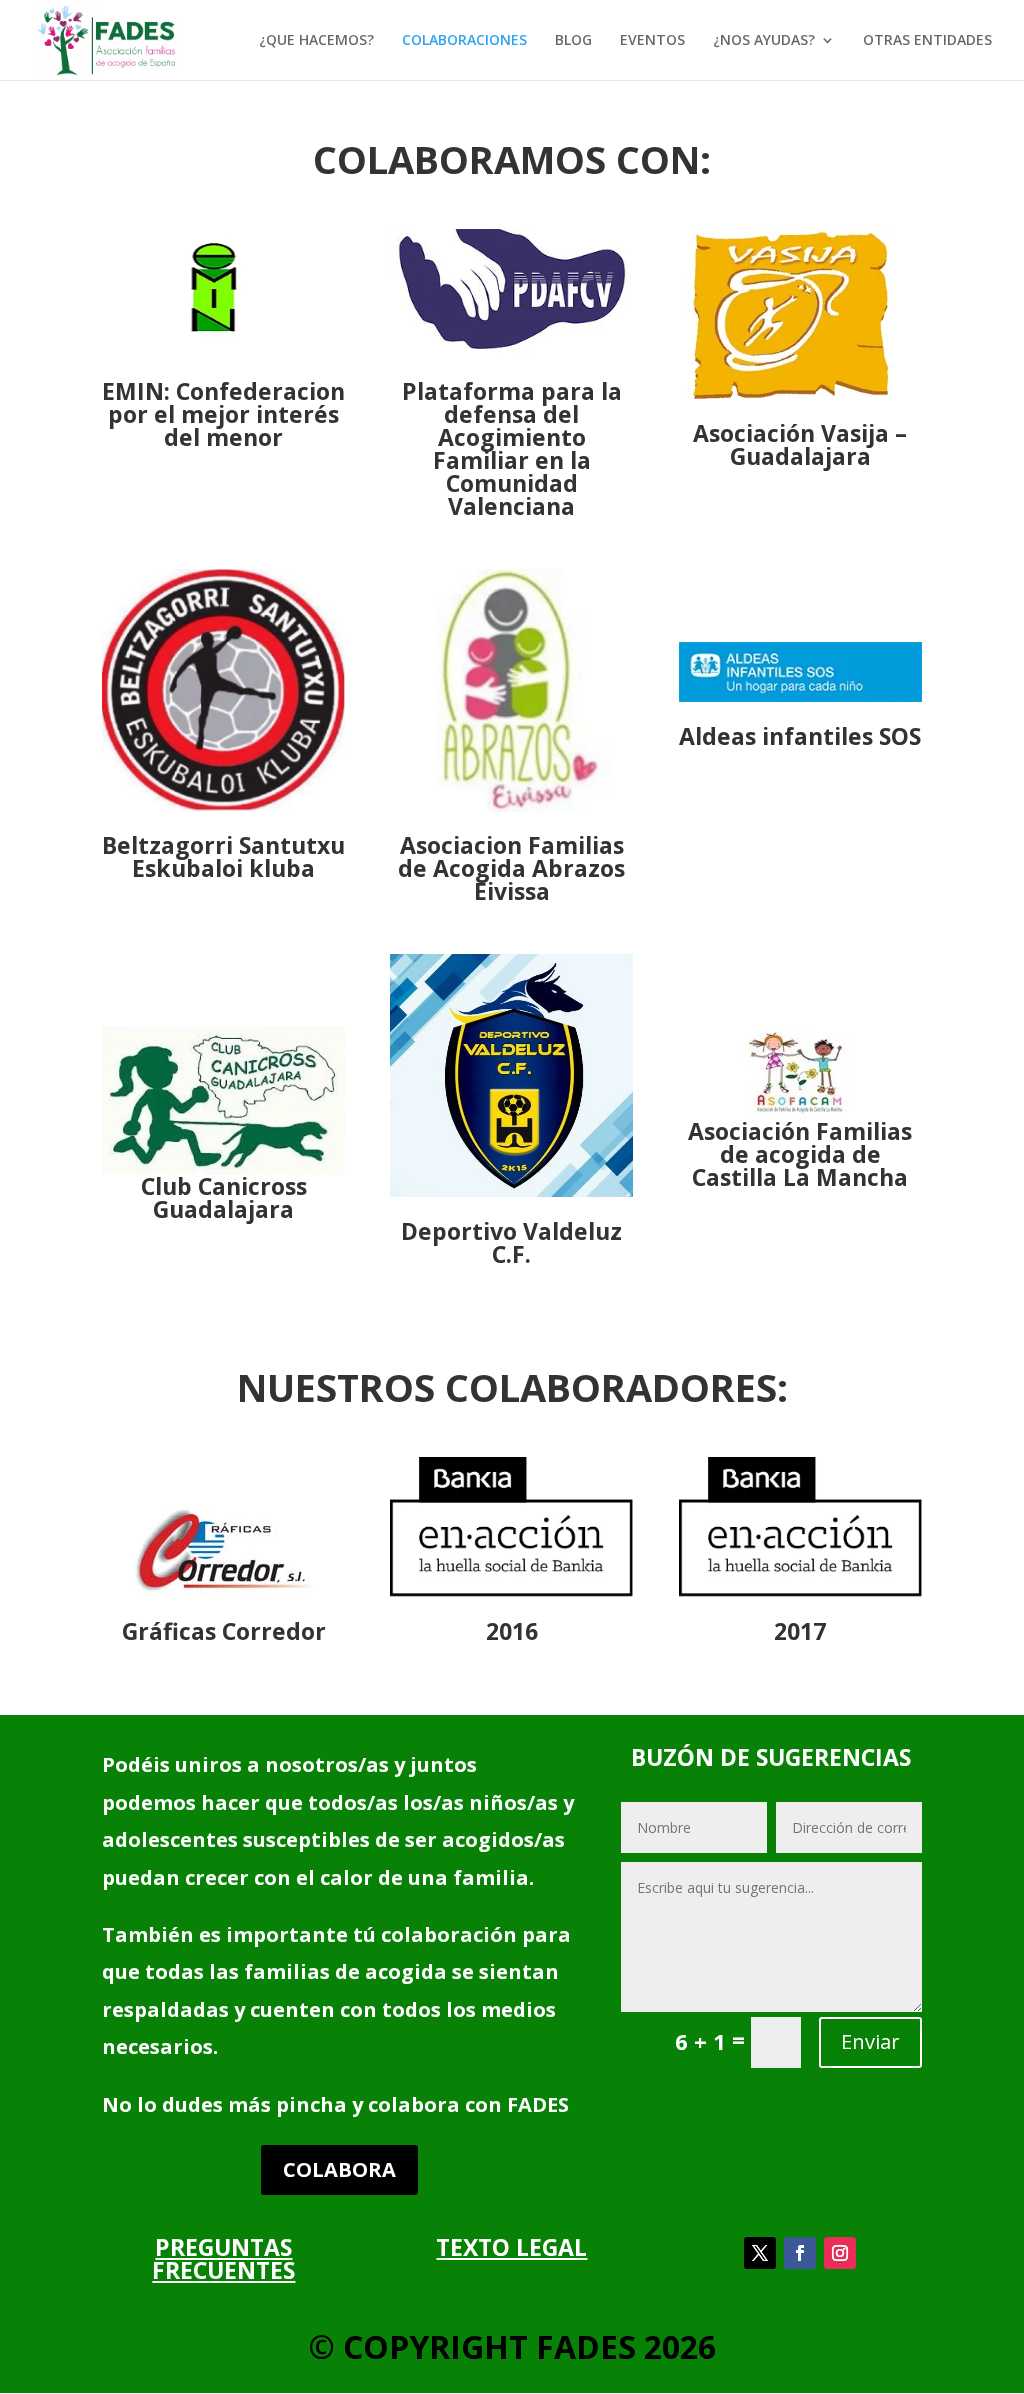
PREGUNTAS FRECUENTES (223, 2258)
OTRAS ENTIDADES (927, 41)
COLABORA (339, 2169)
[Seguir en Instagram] (840, 2253)
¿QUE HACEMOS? (316, 41)
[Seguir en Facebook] (800, 2253)
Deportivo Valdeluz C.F (511, 1242)
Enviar (870, 2041)
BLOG (573, 41)
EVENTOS (652, 41)
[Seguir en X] (760, 2253)
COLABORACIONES (464, 41)
